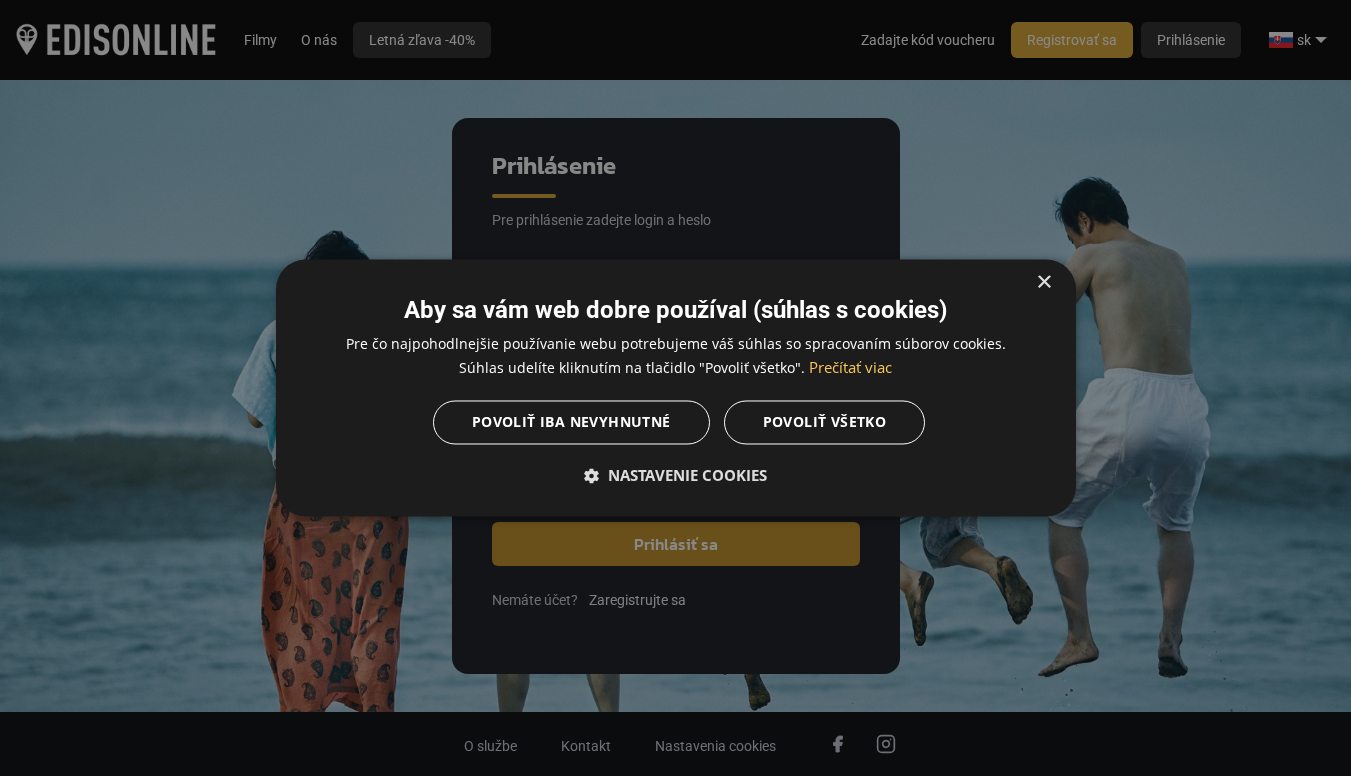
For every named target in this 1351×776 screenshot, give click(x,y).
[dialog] (676, 387)
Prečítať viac (850, 368)
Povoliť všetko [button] (825, 422)
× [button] (1043, 282)
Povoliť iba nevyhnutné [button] (571, 422)
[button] (676, 476)
